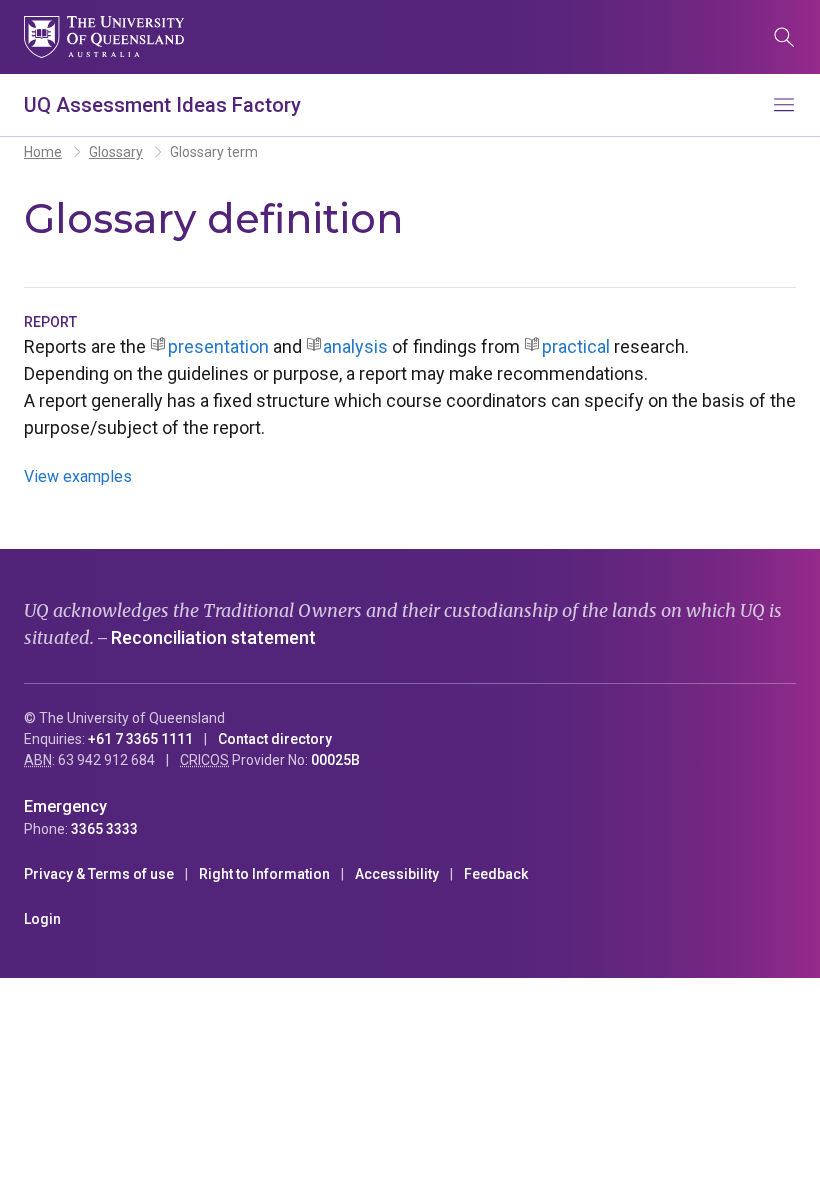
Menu (784, 105)
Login (42, 919)
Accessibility (397, 874)
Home (43, 152)
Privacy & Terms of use (99, 874)
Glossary (116, 152)
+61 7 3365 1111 (140, 739)
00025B (335, 760)
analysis (355, 346)
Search (784, 37)
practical (576, 346)
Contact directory (275, 739)
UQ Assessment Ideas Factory (162, 105)
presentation (218, 346)
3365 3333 (104, 829)
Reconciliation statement (213, 637)
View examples (78, 476)
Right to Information (264, 874)
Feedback (496, 874)
